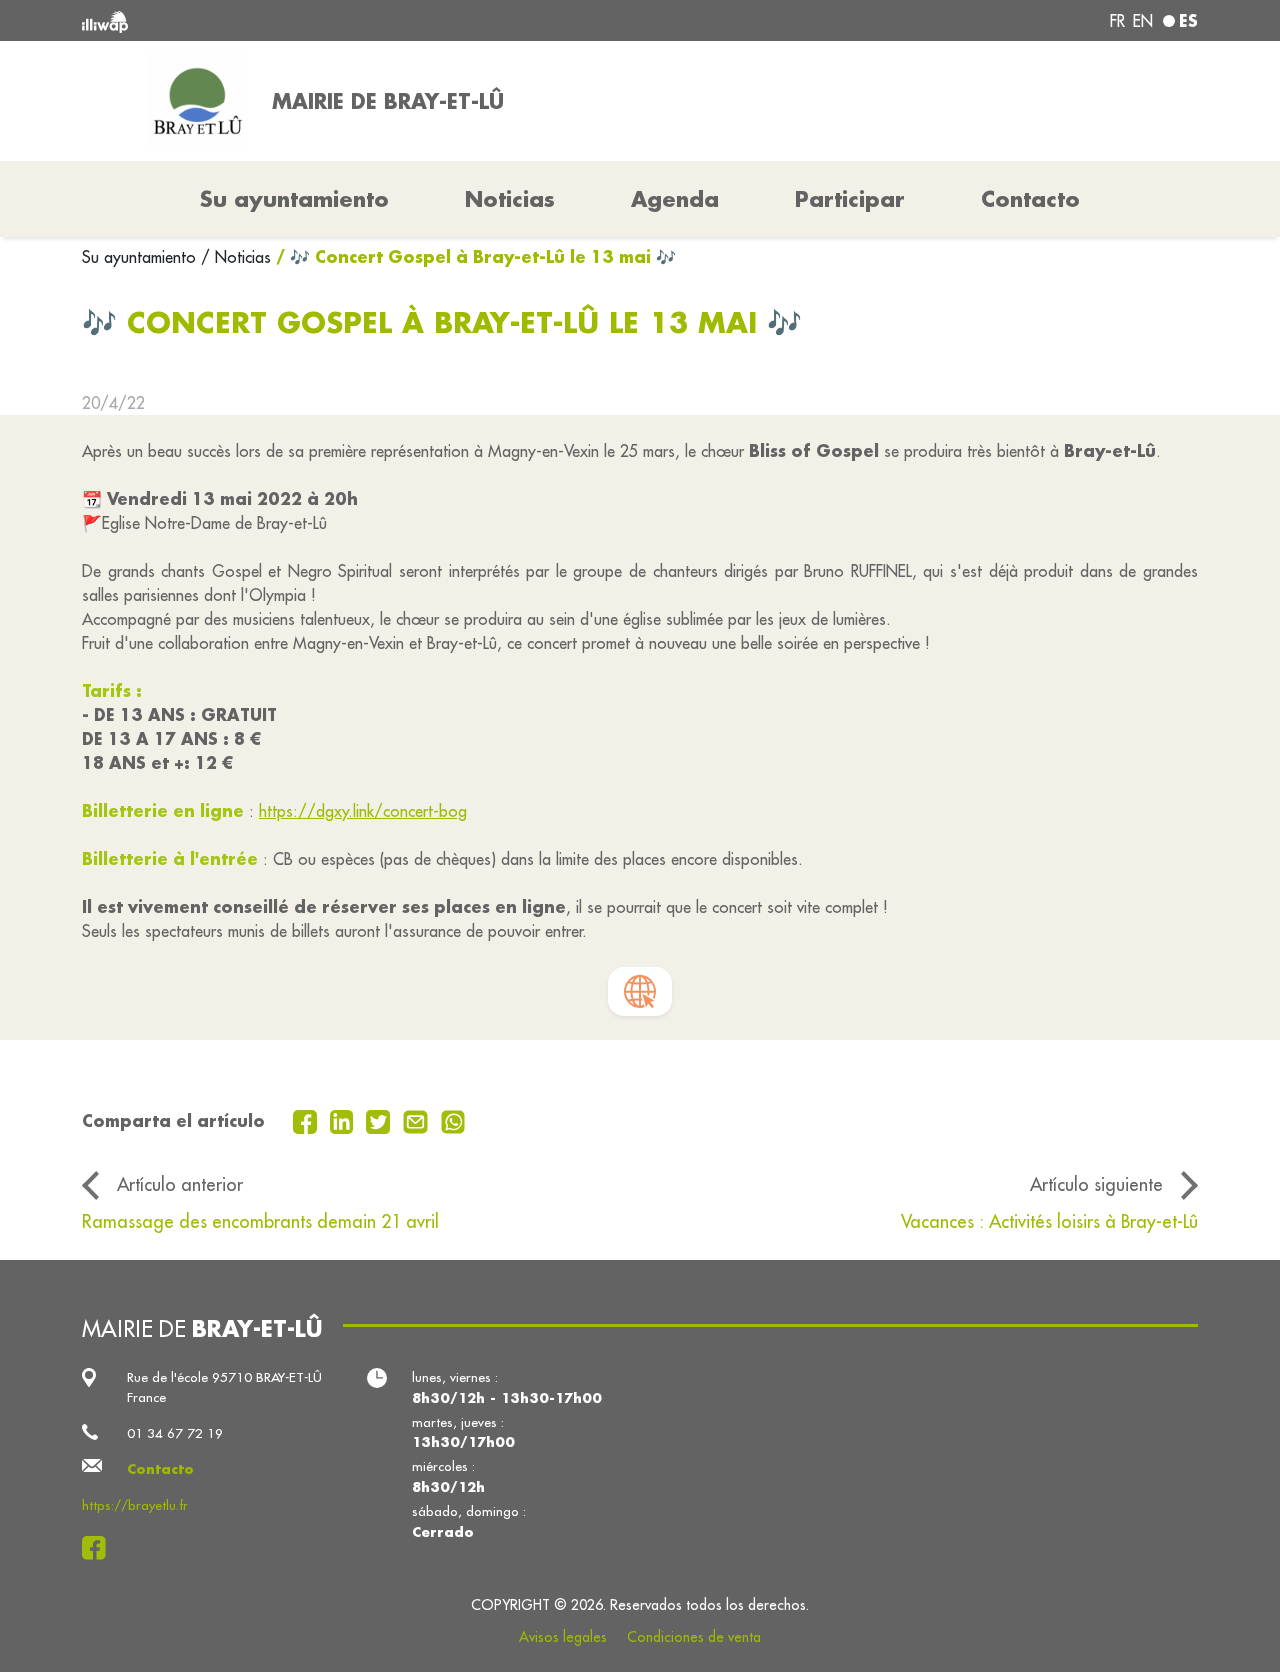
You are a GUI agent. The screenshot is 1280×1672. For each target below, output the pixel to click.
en (1143, 21)
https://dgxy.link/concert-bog (363, 811)
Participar (850, 199)
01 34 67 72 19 (175, 1433)
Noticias (510, 199)
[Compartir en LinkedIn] (344, 1120)
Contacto (1030, 199)
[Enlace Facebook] (99, 1548)
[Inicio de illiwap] (307, 20)
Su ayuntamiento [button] (294, 199)
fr (1117, 21)
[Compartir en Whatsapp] (453, 1120)
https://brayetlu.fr (135, 1505)
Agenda (675, 199)
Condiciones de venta (694, 1637)
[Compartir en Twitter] (380, 1120)
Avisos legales (563, 1637)
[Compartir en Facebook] (307, 1120)
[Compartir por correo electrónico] (418, 1120)
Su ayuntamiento (141, 257)
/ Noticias (236, 257)
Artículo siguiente (1096, 1184)
